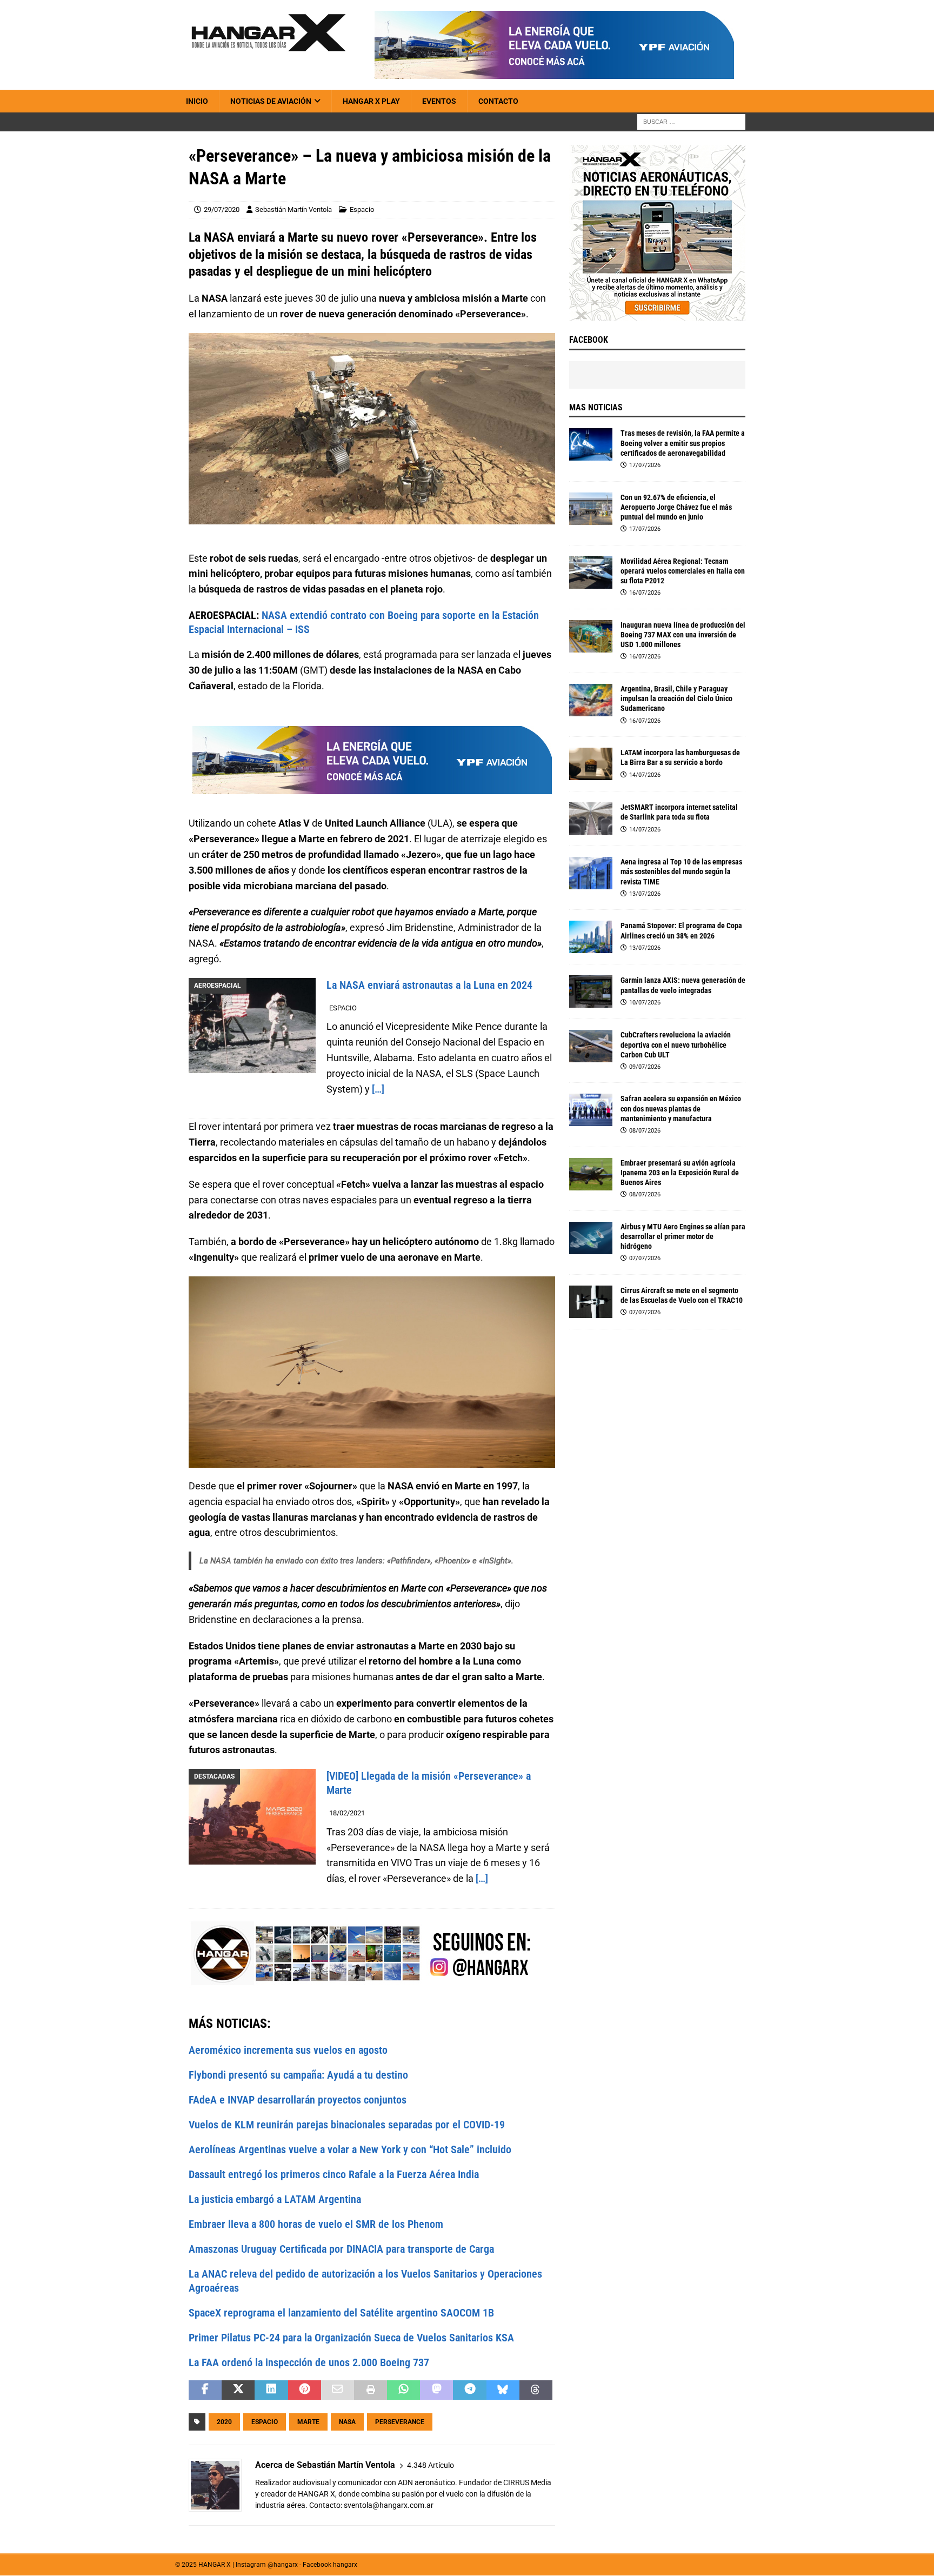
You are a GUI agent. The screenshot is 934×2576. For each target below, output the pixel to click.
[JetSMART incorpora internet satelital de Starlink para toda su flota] (591, 818)
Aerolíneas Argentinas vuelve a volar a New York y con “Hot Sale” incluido (350, 2149)
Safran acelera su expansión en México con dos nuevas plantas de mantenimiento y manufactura (681, 1108)
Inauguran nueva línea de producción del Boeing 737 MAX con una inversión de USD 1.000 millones (683, 635)
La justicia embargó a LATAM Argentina (275, 2199)
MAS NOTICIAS (596, 407)
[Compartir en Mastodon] (436, 2390)
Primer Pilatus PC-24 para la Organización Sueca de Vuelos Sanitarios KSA (351, 2338)
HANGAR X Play (371, 101)
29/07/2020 (222, 209)
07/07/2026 (645, 1258)
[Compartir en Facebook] (205, 2390)
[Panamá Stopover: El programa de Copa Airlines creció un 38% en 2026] (591, 937)
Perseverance (400, 2422)
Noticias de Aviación (271, 101)
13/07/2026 (645, 894)
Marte (308, 2422)
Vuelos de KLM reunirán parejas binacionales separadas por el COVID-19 (347, 2125)
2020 (224, 2422)
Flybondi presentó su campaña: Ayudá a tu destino (298, 2075)
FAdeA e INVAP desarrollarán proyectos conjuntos (298, 2100)
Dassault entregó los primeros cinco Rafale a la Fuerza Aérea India (334, 2174)
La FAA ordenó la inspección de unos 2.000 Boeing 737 (309, 2362)
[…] (378, 1089)
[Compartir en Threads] (536, 2390)
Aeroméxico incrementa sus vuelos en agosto (288, 2050)
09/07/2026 (645, 1067)
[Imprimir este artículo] (371, 2390)
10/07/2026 (645, 1003)
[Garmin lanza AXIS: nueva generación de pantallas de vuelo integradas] (591, 991)
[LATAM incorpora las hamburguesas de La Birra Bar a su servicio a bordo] (591, 764)
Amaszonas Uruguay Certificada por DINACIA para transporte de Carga (341, 2249)
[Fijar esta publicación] (305, 2390)
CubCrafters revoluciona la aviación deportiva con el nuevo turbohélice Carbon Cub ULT (676, 1044)
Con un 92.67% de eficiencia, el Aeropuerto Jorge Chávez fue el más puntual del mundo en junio (676, 507)
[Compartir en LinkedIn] (271, 2390)
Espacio (362, 209)
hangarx (345, 2565)
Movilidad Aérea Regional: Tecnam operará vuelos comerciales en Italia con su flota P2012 (683, 571)
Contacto (498, 101)
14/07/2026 (645, 775)
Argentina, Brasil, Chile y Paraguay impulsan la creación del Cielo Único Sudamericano (676, 698)
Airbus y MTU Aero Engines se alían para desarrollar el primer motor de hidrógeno (683, 1236)
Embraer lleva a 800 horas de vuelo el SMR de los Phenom (316, 2224)
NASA (347, 2422)
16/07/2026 (645, 593)
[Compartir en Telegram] (469, 2390)
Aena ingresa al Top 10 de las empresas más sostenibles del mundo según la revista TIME (681, 871)
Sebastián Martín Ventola (293, 209)
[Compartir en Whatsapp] (403, 2390)
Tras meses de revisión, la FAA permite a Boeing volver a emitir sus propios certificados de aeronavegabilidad (683, 443)
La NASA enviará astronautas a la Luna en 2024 (429, 985)
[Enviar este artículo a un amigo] (338, 2390)
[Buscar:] (691, 122)
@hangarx (283, 2565)
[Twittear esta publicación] (238, 2390)
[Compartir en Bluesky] (503, 2390)
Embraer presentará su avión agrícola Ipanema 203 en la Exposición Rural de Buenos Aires (680, 1173)
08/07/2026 (645, 1131)
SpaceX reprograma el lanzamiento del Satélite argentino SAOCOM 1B (341, 2313)
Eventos (439, 101)
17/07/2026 (645, 465)
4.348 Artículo (431, 2465)
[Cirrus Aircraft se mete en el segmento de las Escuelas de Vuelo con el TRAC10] (591, 1302)
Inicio (197, 101)
